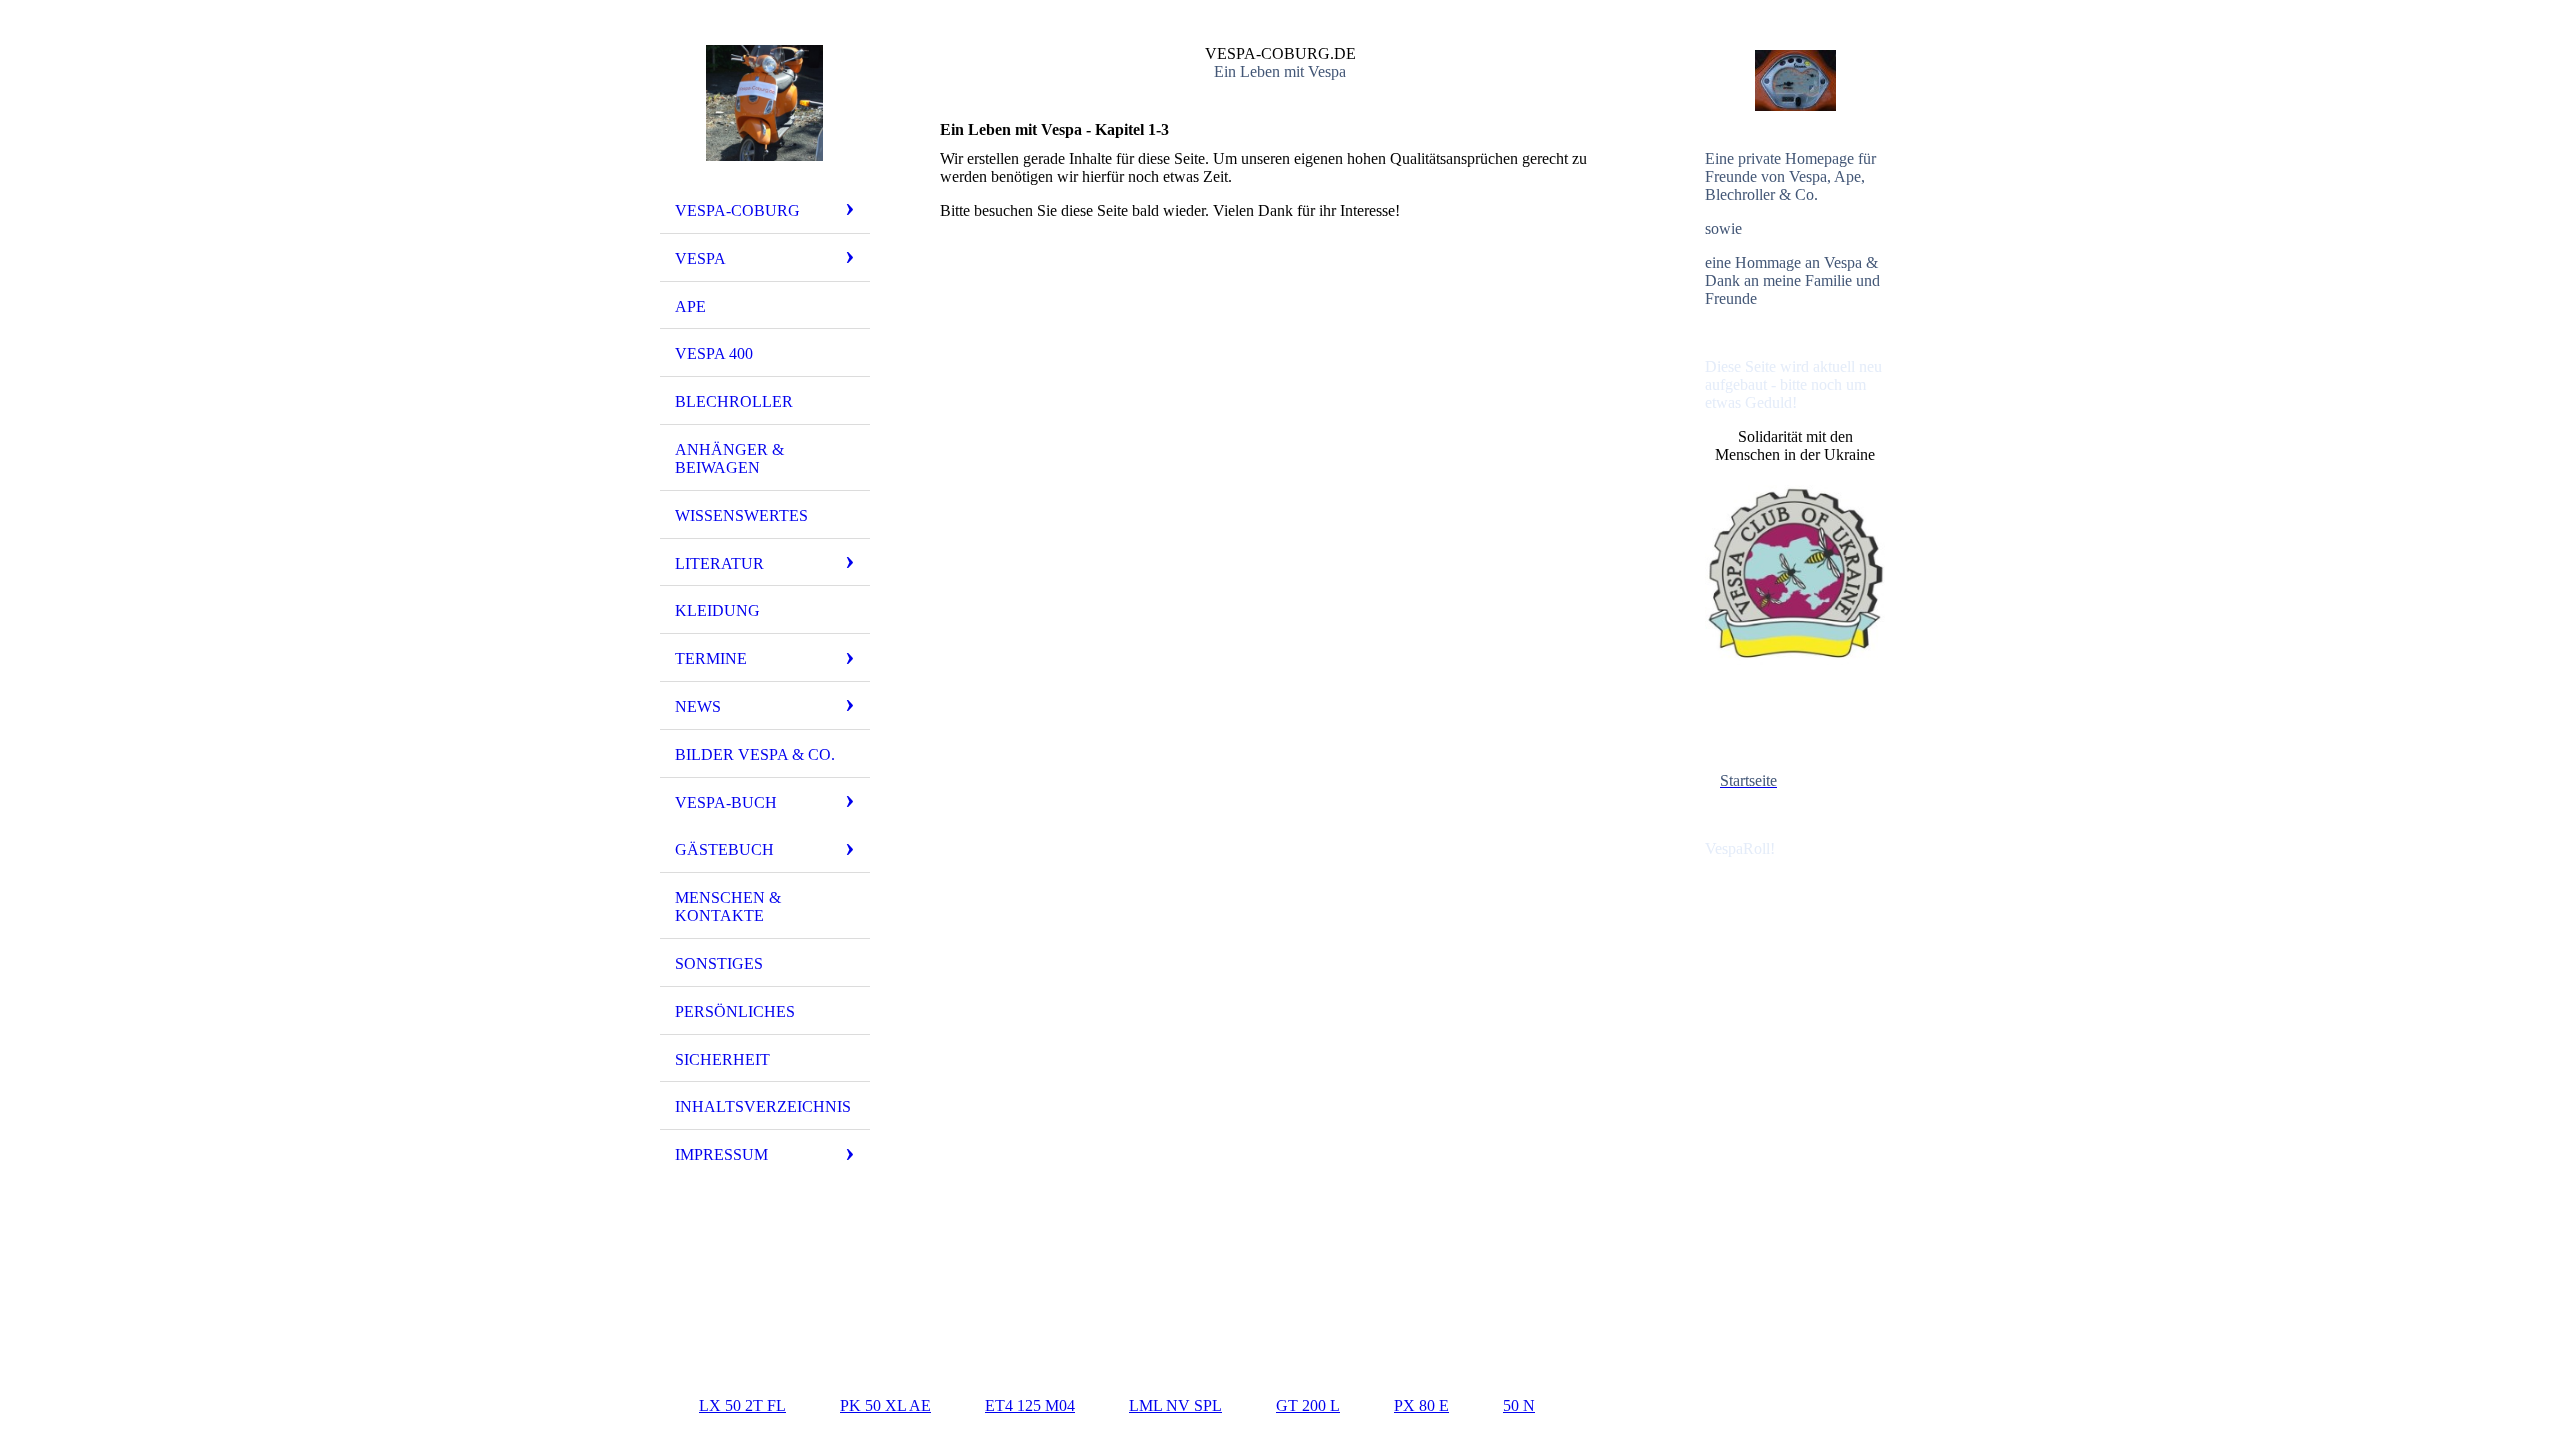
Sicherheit (722, 1059)
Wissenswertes (741, 515)
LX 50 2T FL (742, 1405)
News (698, 706)
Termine (711, 658)
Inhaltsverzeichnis (763, 1106)
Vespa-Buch (726, 802)
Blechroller (734, 401)
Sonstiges (719, 963)
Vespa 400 (714, 353)
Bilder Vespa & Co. (755, 754)
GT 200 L (1308, 1405)
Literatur (719, 563)
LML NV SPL (1175, 1405)
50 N (1519, 1405)
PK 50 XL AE (885, 1405)
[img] (765, 103)
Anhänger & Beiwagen (729, 458)
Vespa (700, 258)
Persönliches (735, 1011)
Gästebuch (724, 849)
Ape (690, 306)
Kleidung (717, 610)
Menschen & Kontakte (728, 906)
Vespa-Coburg (737, 210)
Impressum (721, 1154)
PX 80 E (1421, 1405)
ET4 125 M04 (1030, 1405)
